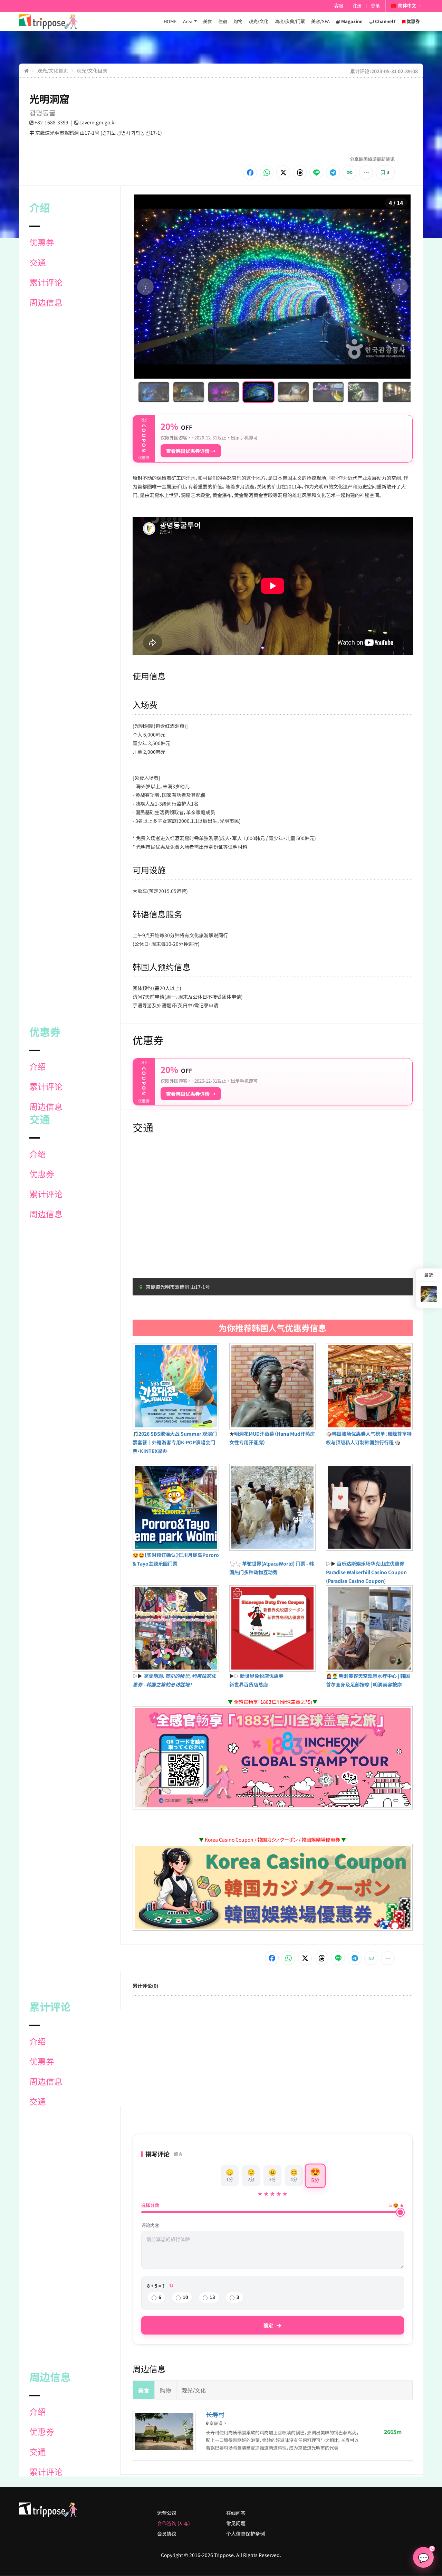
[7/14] (342, 392)
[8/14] (377, 392)
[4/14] (237, 392)
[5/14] (272, 392)
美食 (208, 21)
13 (212, 2297)
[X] (283, 172)
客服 (339, 6)
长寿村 (215, 2414)
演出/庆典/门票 (290, 21)
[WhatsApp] (267, 172)
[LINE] (316, 172)
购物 (238, 21)
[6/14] (307, 392)
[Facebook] (250, 172)
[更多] (366, 172)
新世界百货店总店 (249, 1684)
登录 (375, 6)
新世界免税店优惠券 (262, 1676)
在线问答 (236, 2513)
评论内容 (150, 2225)
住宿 (223, 21)
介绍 (38, 1066)
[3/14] (203, 392)
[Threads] (300, 172)
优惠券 (42, 242)
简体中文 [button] (407, 6)
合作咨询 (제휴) (174, 2523)
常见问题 (236, 2523)
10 (185, 2297)
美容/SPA (320, 21)
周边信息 (46, 302)
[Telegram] (333, 172)
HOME (170, 21)
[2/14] (168, 392)
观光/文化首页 (53, 70)
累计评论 (46, 282)
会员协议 (167, 2534)
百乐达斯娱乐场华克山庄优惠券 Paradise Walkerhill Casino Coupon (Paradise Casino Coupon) (366, 1572)
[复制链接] (349, 172)
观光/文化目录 (92, 70)
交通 (38, 262)
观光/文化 (258, 21)
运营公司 (167, 2513)
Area (188, 21)
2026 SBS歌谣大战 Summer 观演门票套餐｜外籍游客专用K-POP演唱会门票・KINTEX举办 (175, 1442)
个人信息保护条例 (246, 2534)
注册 (357, 6)
